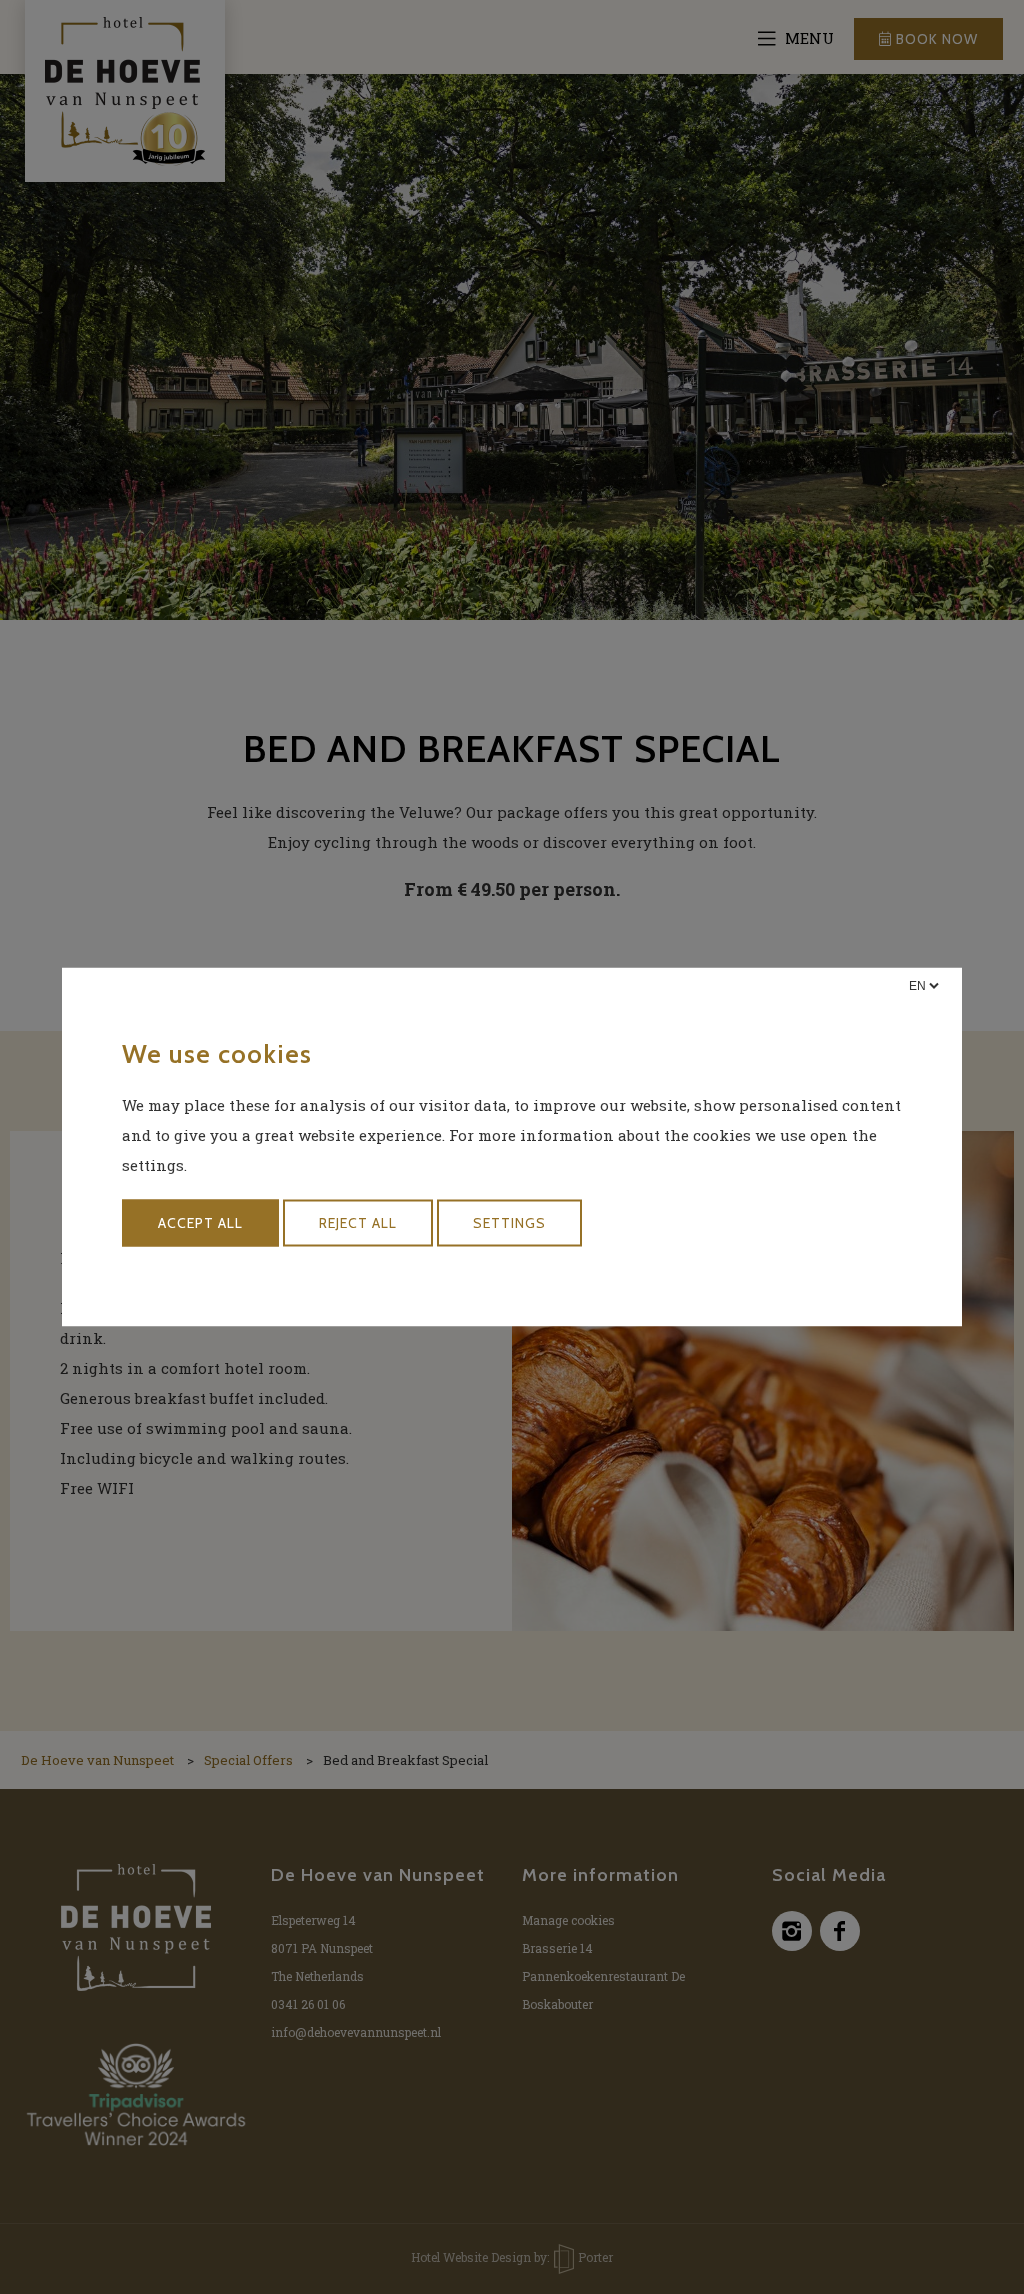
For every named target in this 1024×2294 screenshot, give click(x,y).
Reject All (358, 1223)
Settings (509, 1223)
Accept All (200, 1223)
